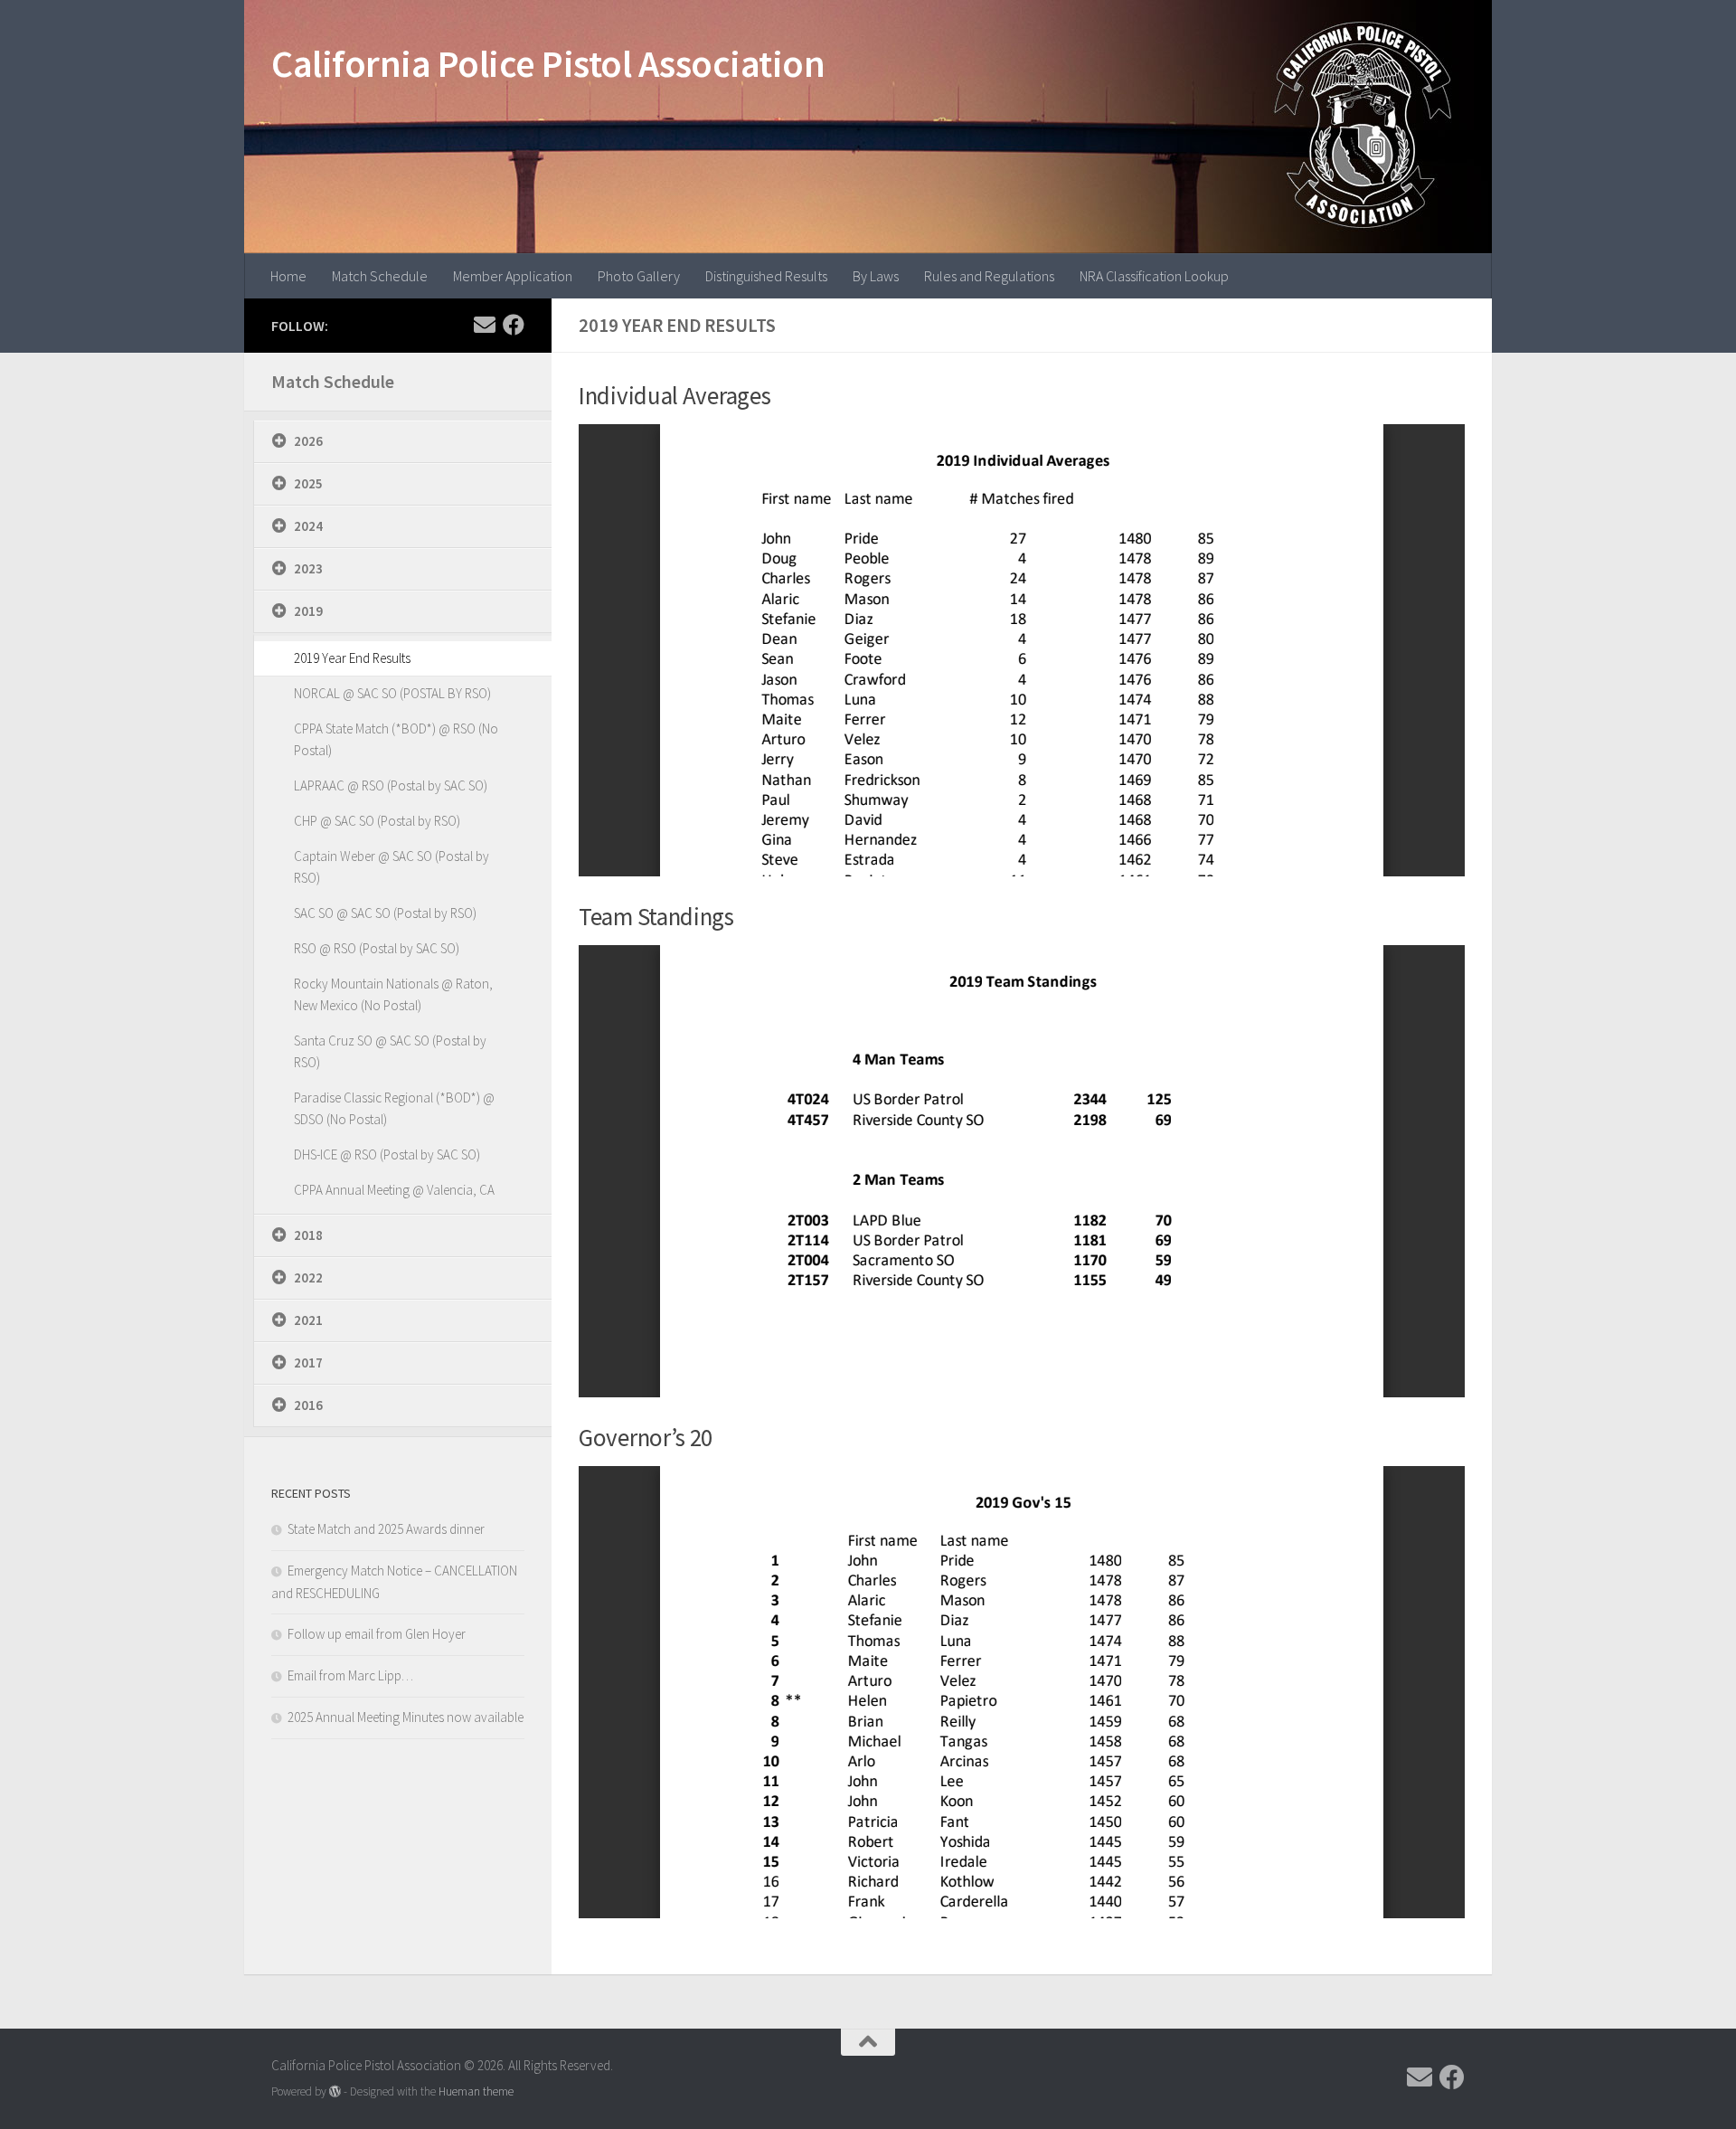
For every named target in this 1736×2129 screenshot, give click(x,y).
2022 (308, 1277)
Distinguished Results (766, 276)
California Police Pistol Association (548, 63)
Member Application (513, 276)
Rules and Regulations (989, 276)
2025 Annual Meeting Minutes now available (406, 1717)
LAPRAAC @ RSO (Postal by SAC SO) (391, 785)
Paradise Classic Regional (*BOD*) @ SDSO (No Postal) (394, 1108)
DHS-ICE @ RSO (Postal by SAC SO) (387, 1154)
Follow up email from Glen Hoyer (377, 1634)
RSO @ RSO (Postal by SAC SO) (377, 948)
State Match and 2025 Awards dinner (386, 1529)
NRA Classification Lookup (1154, 276)
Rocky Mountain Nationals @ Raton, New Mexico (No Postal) (393, 994)
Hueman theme (476, 2091)
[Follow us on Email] (485, 325)
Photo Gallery (639, 276)
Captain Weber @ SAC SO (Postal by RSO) (392, 867)
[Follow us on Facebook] (514, 325)
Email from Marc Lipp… (350, 1675)
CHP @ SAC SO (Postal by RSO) (377, 821)
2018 (308, 1235)
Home (288, 276)
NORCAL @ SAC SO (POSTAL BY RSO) (392, 693)
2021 (308, 1320)
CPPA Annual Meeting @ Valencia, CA (394, 1190)
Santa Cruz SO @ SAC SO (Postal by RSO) (390, 1051)
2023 (308, 568)
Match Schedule (380, 276)
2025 (308, 483)
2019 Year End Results (352, 658)
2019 (308, 611)
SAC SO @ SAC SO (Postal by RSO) (385, 913)
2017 (308, 1363)
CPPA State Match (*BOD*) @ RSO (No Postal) (396, 739)
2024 (308, 526)
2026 (308, 441)
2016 (308, 1405)
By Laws (876, 276)
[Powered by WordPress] (335, 2091)
